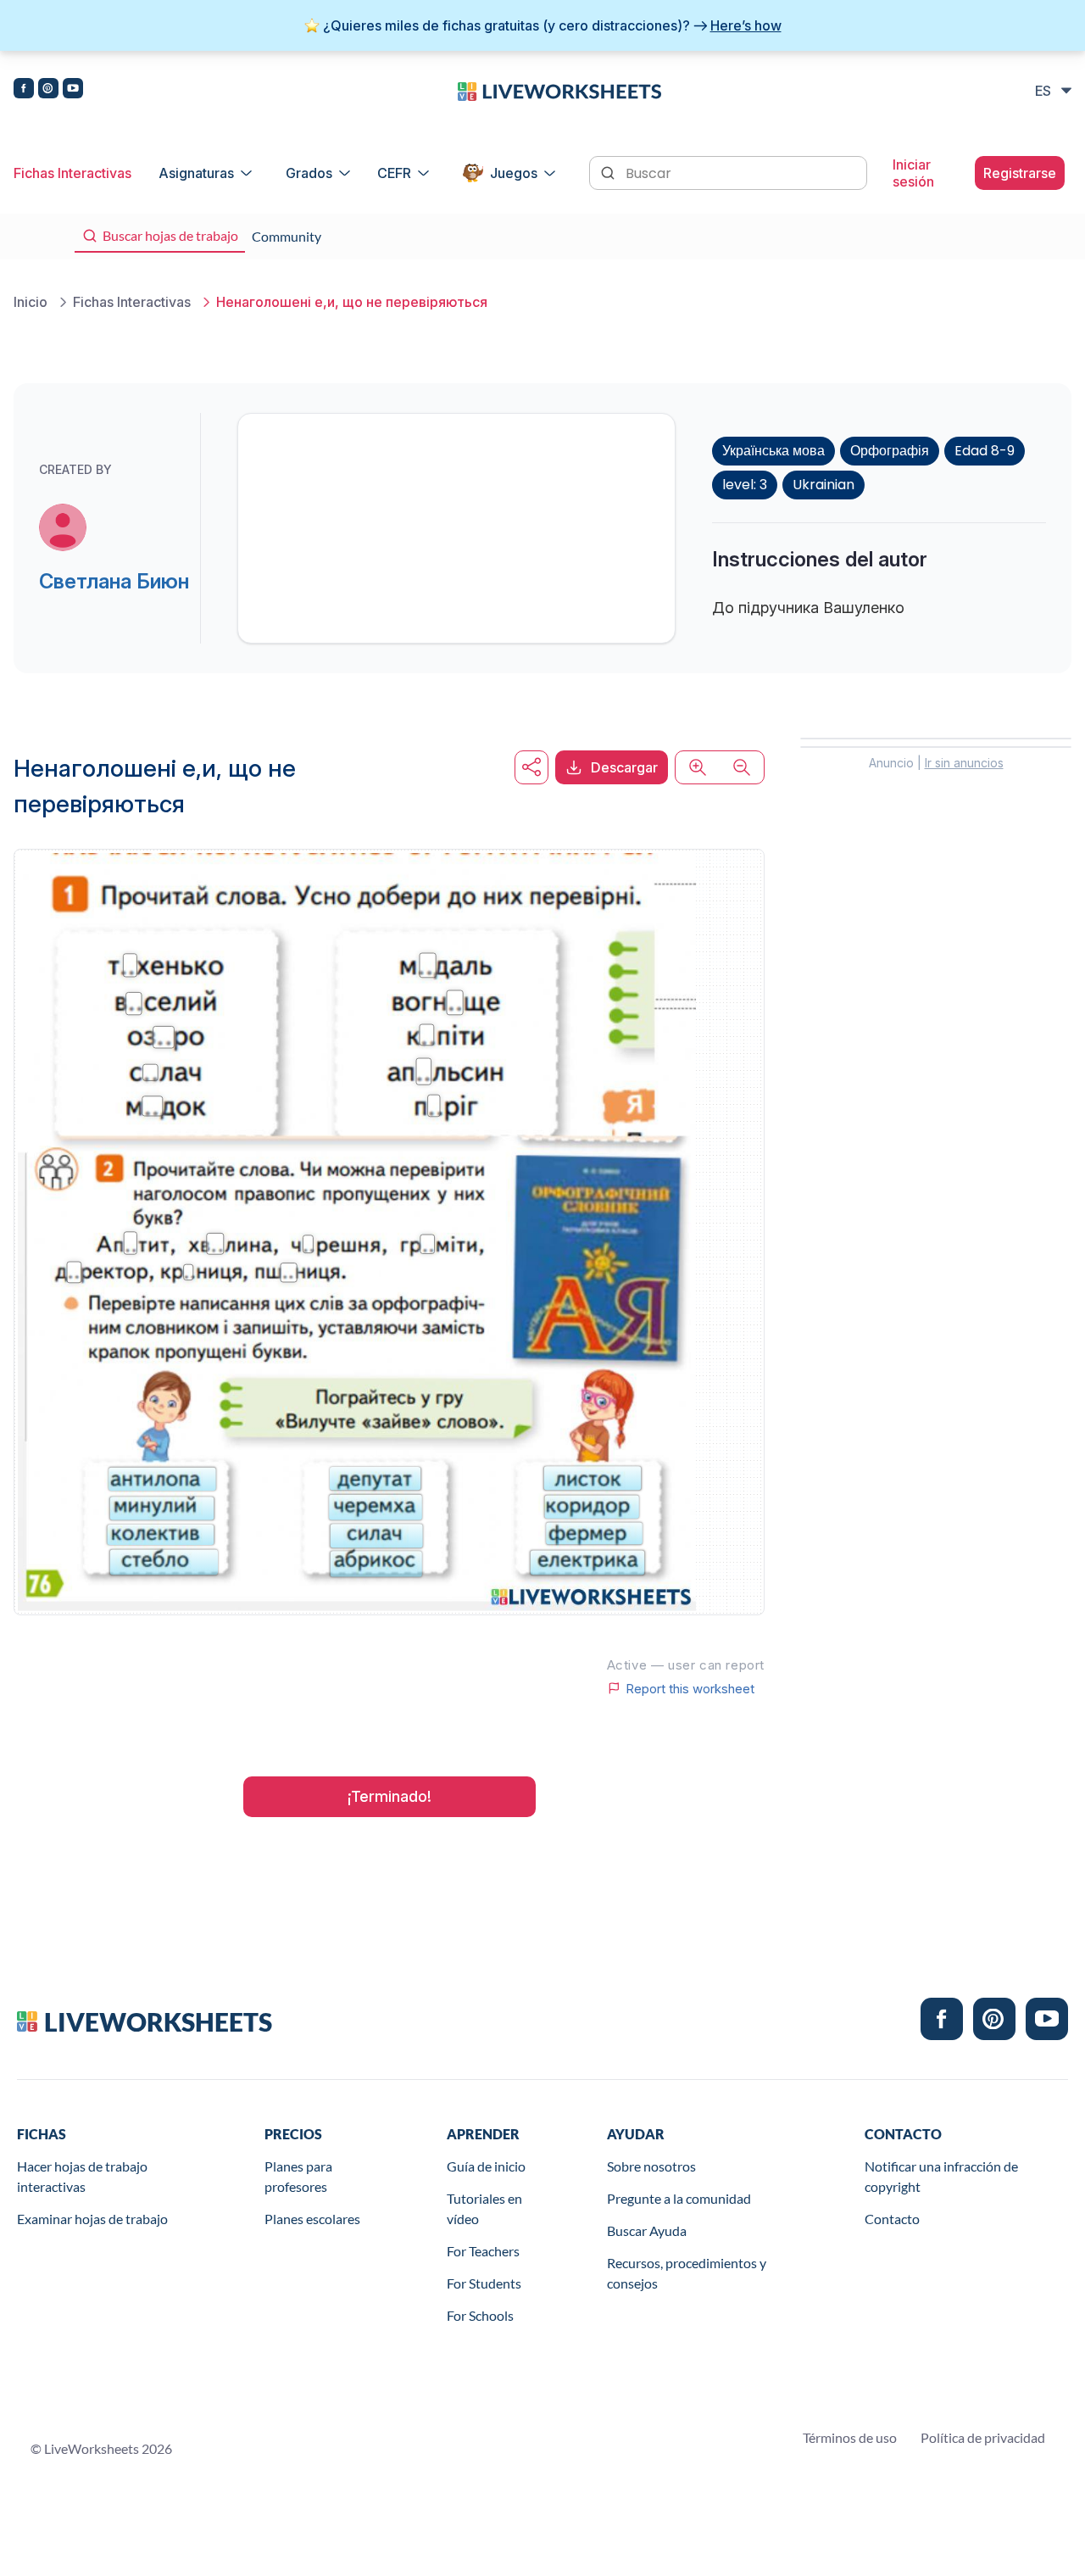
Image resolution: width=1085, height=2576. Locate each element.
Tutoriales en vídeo (484, 2208)
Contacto (892, 2219)
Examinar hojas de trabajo (92, 2219)
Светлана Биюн (114, 581)
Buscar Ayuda (647, 2230)
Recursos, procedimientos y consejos (687, 2273)
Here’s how (746, 25)
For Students (484, 2283)
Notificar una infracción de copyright (941, 2176)
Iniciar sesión (913, 173)
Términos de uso (850, 2437)
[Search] (609, 171)
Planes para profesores (298, 2176)
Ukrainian (823, 485)
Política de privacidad (983, 2437)
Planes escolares (312, 2219)
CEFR (394, 173)
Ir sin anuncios (964, 763)
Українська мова (773, 451)
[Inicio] (559, 90)
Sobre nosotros (651, 2166)
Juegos (514, 173)
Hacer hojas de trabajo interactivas (82, 2176)
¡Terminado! (389, 1796)
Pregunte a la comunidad (679, 2198)
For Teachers (483, 2251)
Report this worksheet (690, 1688)
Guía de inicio (486, 2166)
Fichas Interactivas (72, 173)
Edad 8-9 (985, 451)
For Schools (480, 2315)
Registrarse (1020, 173)
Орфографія (890, 451)
